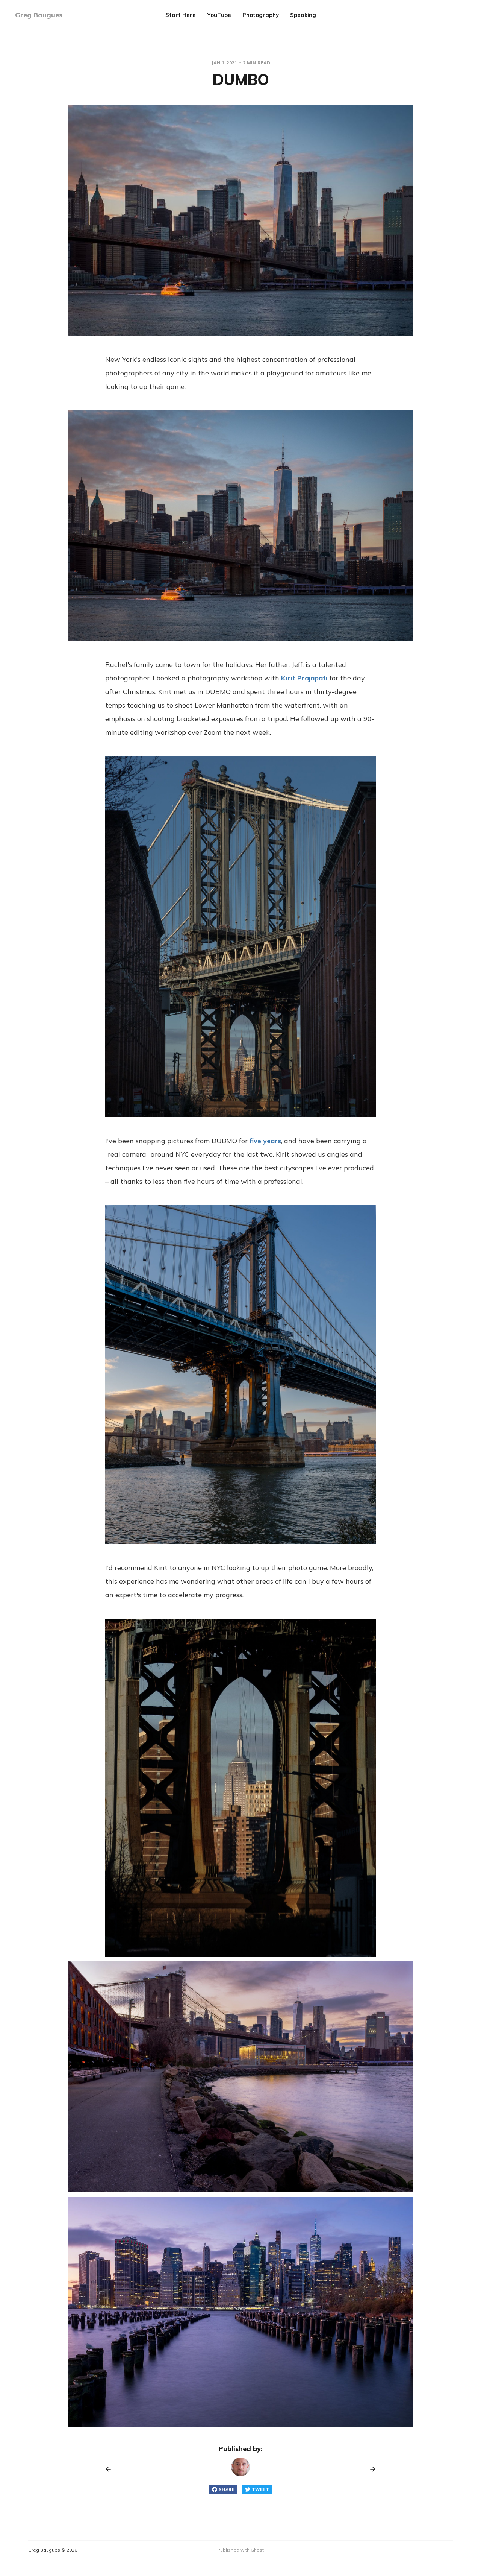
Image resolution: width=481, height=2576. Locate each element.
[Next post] (370, 2469)
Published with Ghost (240, 2550)
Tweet (260, 2489)
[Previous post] (111, 2469)
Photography (261, 15)
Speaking (303, 15)
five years (265, 1141)
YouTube (219, 15)
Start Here (181, 15)
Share (227, 2489)
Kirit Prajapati (304, 678)
